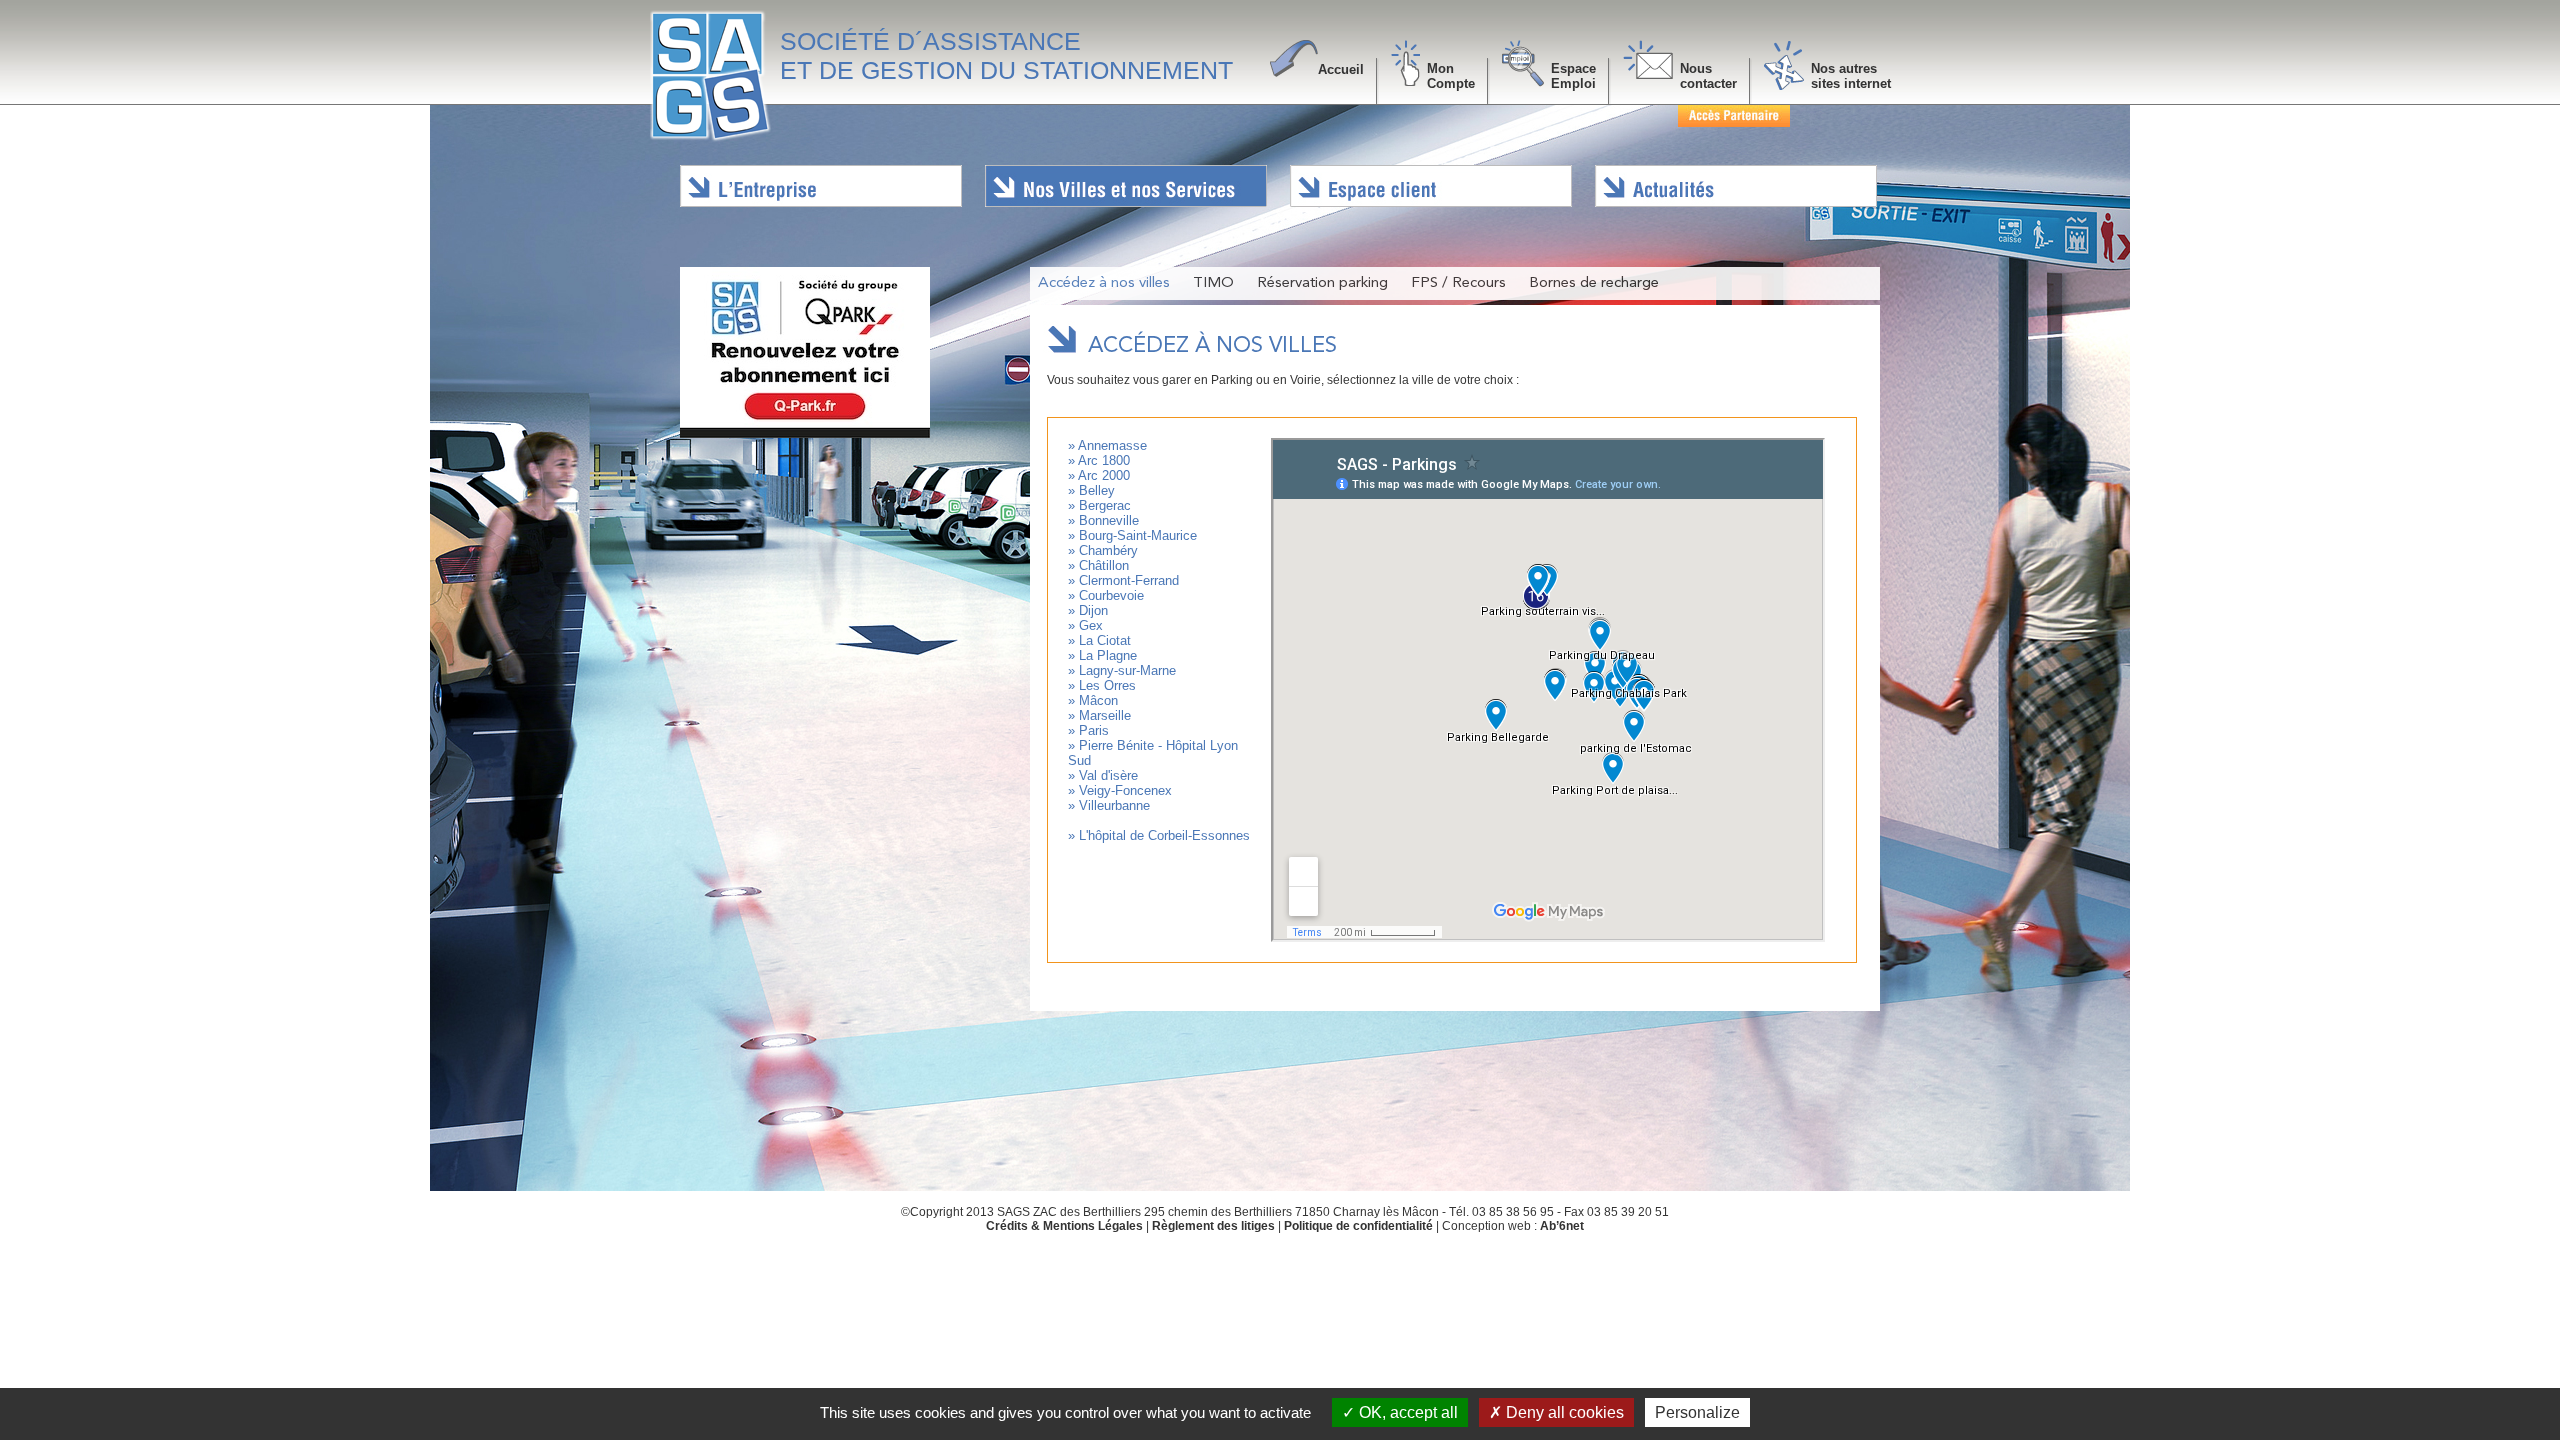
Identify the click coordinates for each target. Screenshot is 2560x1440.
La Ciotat (1105, 640)
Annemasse (1112, 445)
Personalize (1697, 1412)
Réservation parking (1322, 283)
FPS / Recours (1458, 283)
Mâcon (1098, 700)
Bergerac (1105, 505)
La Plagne (1108, 655)
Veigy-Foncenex (1125, 790)
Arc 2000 (1104, 475)
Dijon (1093, 610)
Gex (1091, 625)
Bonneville (1109, 520)
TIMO (1213, 283)
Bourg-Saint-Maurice (1138, 535)
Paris (1094, 730)
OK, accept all (1406, 1412)
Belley (1097, 490)
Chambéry (1108, 550)
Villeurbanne (1114, 805)
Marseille (1105, 715)
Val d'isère (1108, 775)
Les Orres (1107, 685)
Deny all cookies (1563, 1412)
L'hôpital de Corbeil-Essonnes (1164, 835)
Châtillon (1104, 565)
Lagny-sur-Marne (1127, 670)
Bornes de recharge (1594, 283)
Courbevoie (1111, 595)
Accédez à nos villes (1104, 283)
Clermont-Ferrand (1129, 580)
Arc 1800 (1104, 460)
